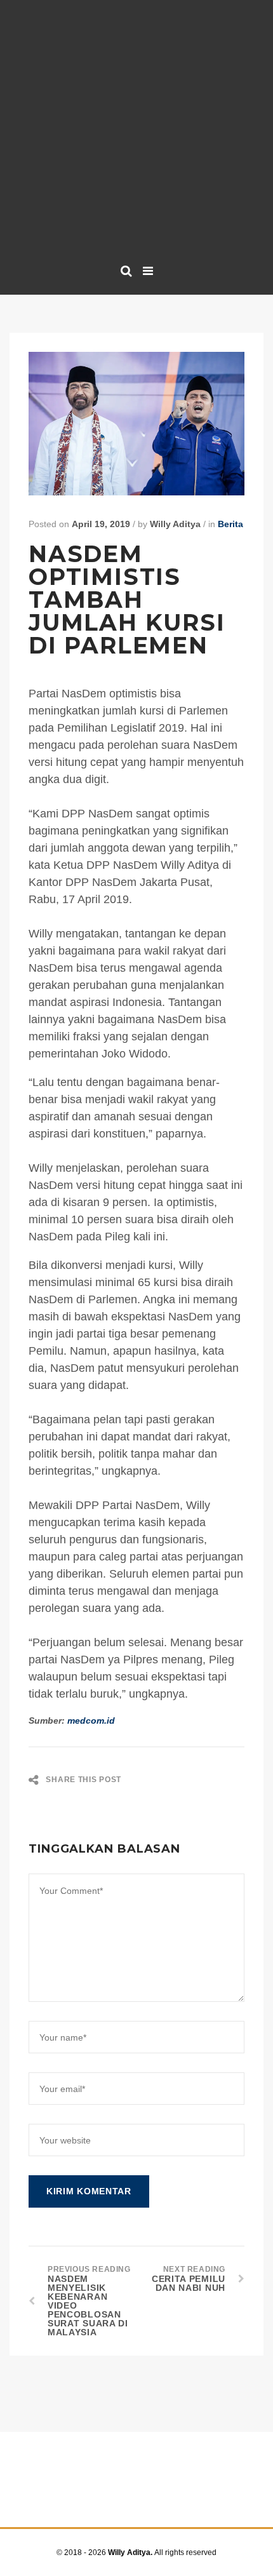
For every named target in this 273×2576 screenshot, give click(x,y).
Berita (230, 524)
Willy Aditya (175, 524)
